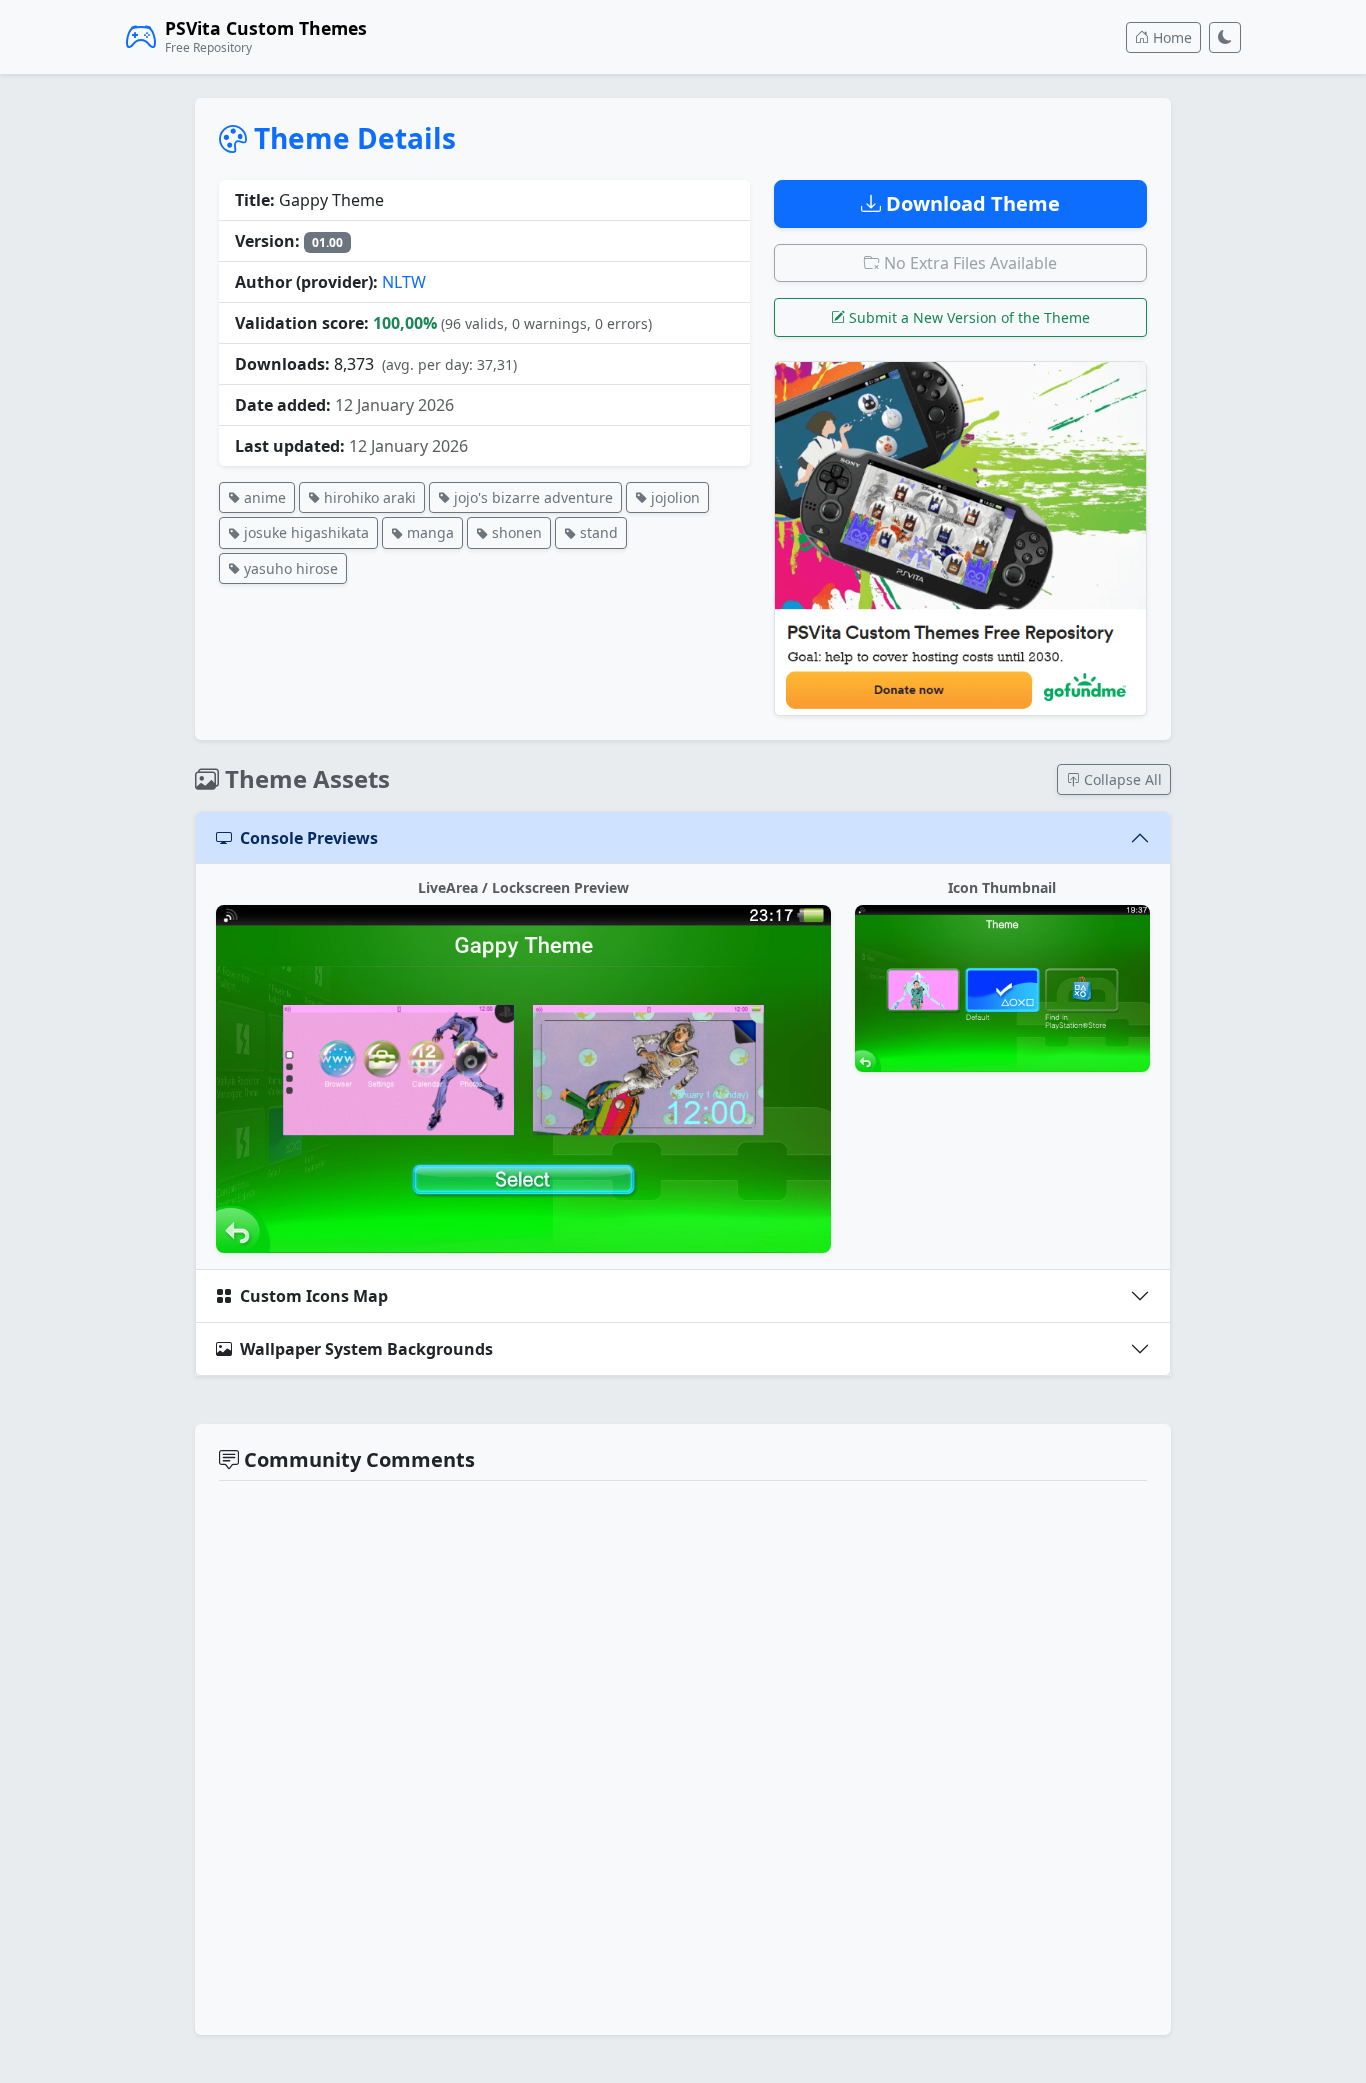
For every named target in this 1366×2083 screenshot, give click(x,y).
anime (263, 497)
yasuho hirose (289, 568)
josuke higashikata (304, 532)
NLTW (404, 282)
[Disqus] (683, 1755)
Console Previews (309, 838)
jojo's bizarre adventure (531, 497)
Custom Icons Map (314, 1296)
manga (428, 532)
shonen (515, 532)
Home (1170, 37)
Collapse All (1121, 779)
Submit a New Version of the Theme (967, 317)
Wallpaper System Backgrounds (366, 1349)
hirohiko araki (368, 497)
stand (597, 532)
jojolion (673, 497)
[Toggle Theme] (1225, 37)
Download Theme (970, 203)
